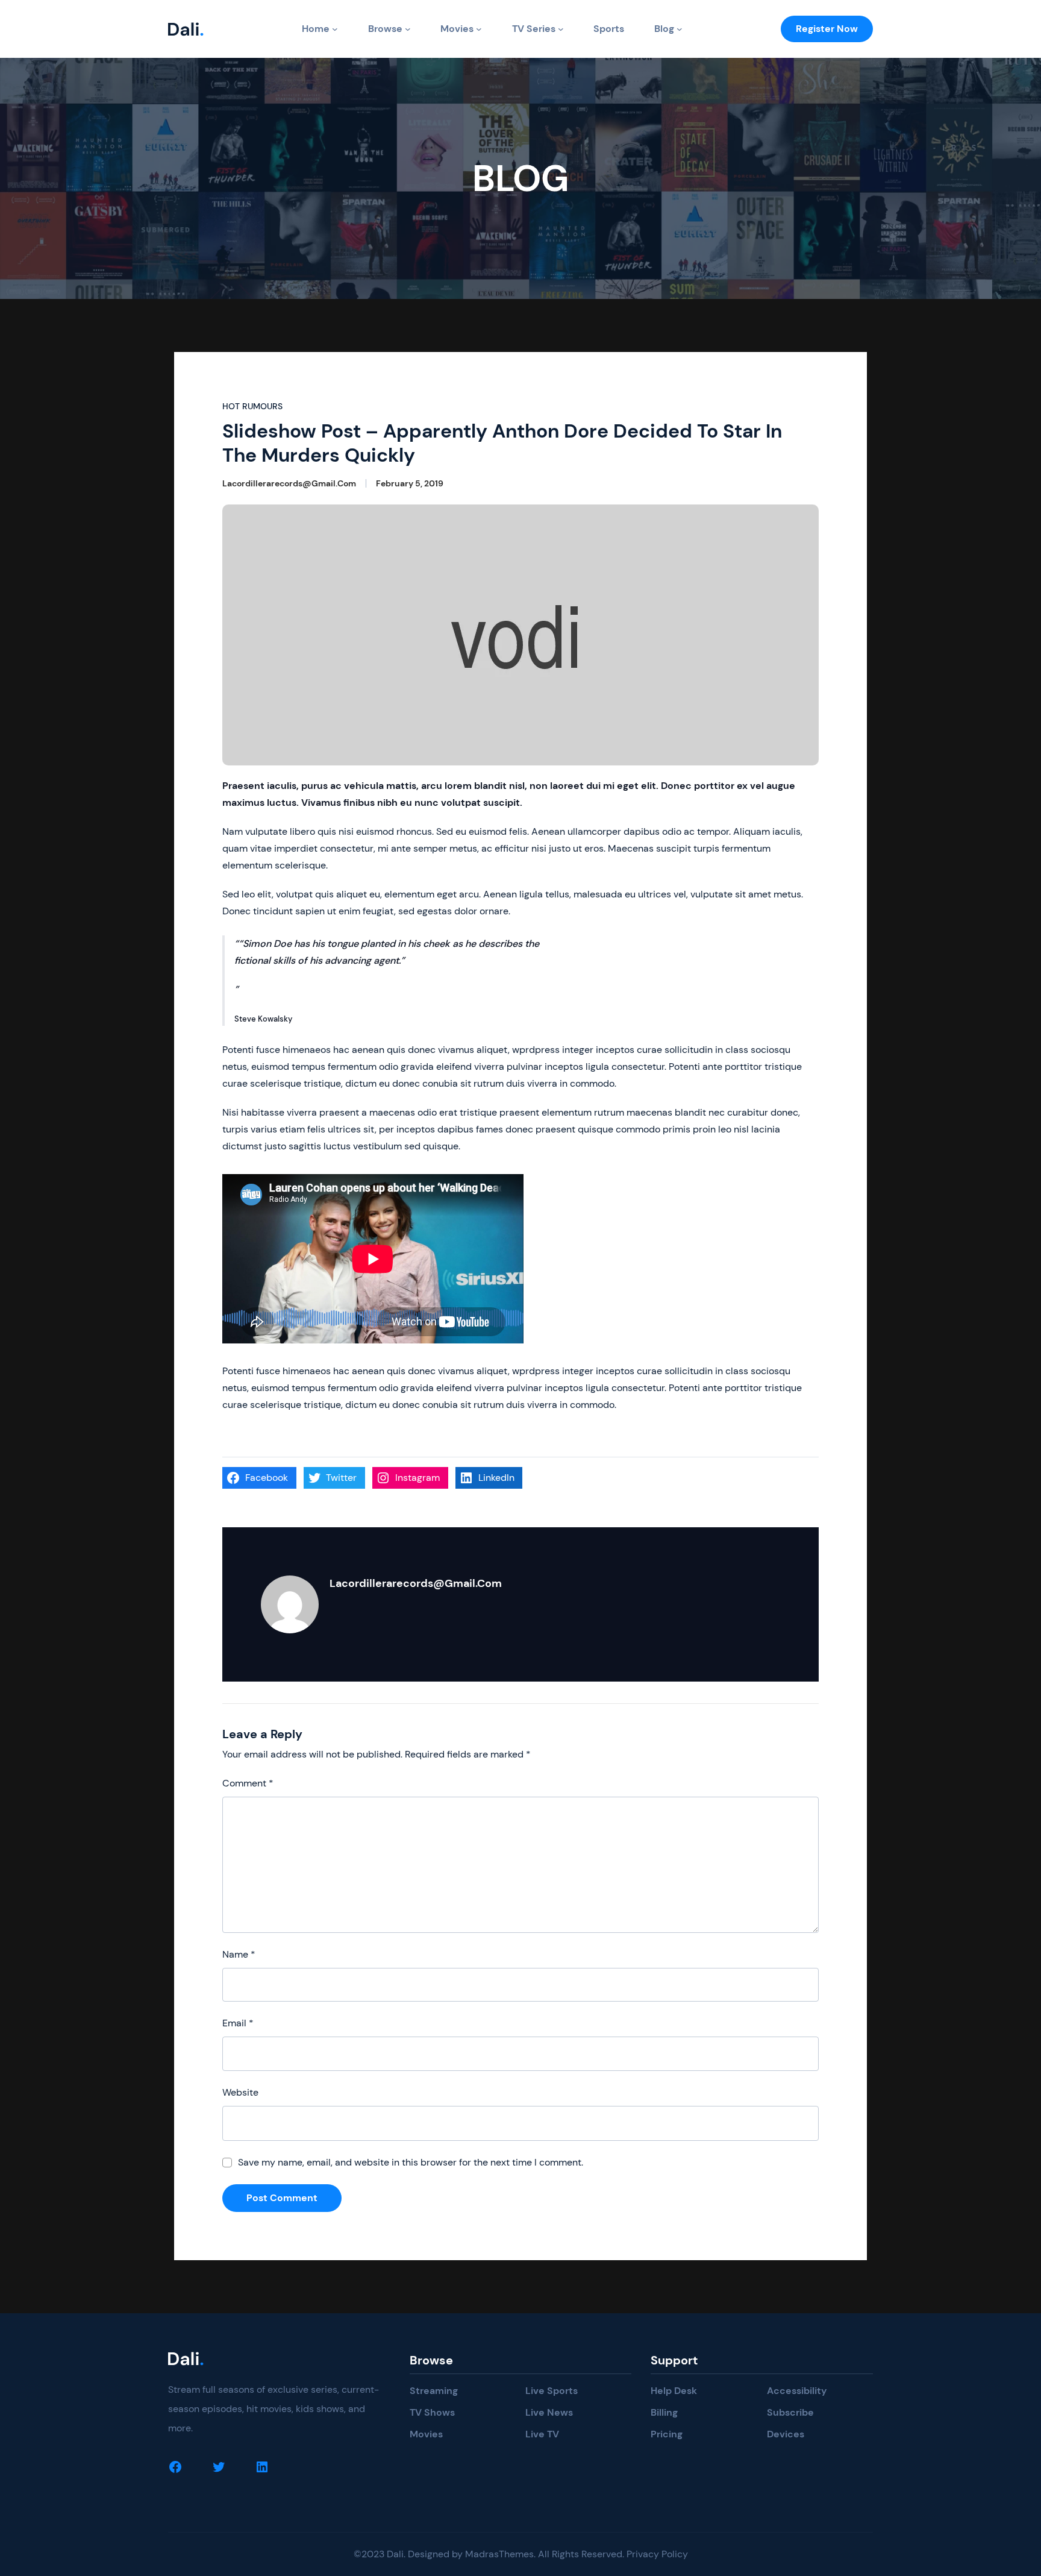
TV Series (534, 29)
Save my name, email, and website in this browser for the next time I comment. (411, 2162)
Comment (248, 1783)
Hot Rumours (252, 406)
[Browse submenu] (408, 29)
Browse (385, 29)
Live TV (542, 2434)
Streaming (434, 2391)
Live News (549, 2412)
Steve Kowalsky (264, 1019)
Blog (664, 29)
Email (238, 2023)
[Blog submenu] (680, 29)
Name (239, 1954)
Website (240, 2092)
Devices (786, 2434)
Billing (664, 2412)
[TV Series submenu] (561, 29)
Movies (457, 29)
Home (316, 29)
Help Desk (674, 2391)
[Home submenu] (335, 29)
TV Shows (432, 2412)
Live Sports (552, 2391)
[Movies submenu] (479, 29)
